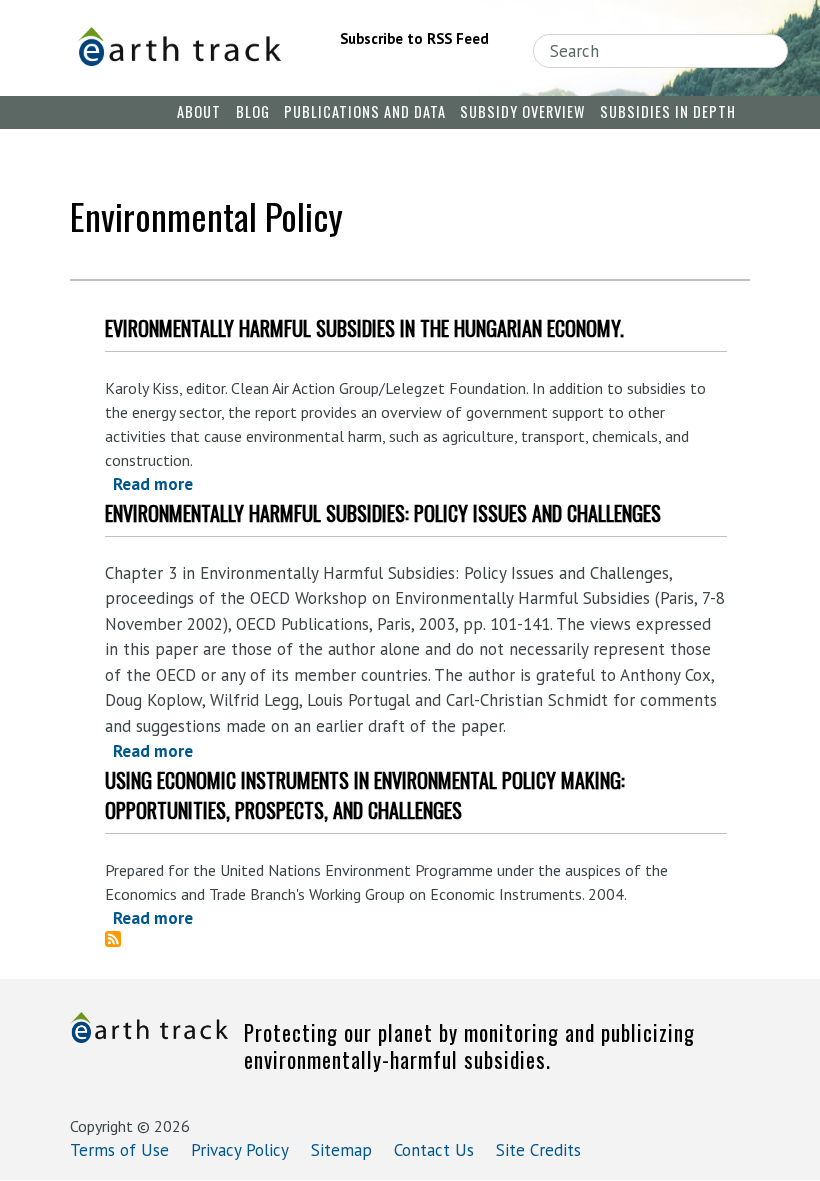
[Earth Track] (179, 46)
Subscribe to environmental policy (121, 939)
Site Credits (538, 1150)
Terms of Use (119, 1150)
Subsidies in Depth (668, 111)
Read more (153, 484)
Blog (253, 111)
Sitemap (341, 1150)
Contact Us (434, 1150)
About (199, 111)
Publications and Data (365, 111)
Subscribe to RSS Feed (414, 38)
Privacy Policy (240, 1150)
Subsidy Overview (522, 111)
